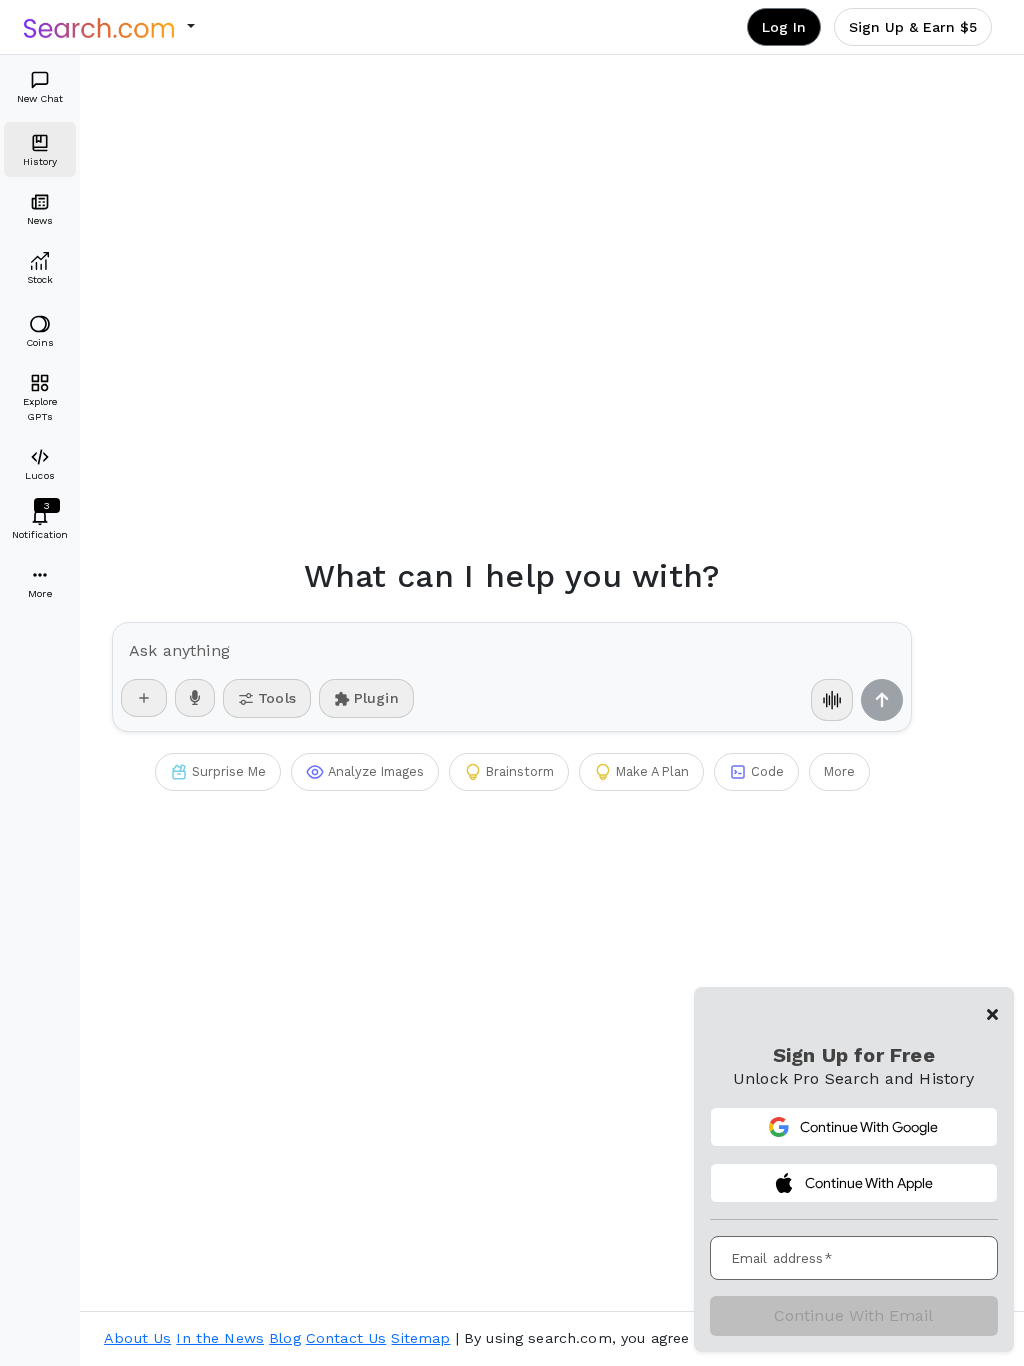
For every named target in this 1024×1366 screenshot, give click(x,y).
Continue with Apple (869, 1183)
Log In (784, 27)
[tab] (40, 86)
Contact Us (346, 1338)
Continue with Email (853, 1315)
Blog (285, 1338)
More (839, 771)
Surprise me (229, 771)
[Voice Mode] (832, 700)
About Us (137, 1338)
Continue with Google (869, 1127)
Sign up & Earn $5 (913, 27)
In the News (220, 1338)
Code (767, 771)
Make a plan (652, 771)
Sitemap (420, 1338)
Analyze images (376, 771)
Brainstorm (520, 771)
